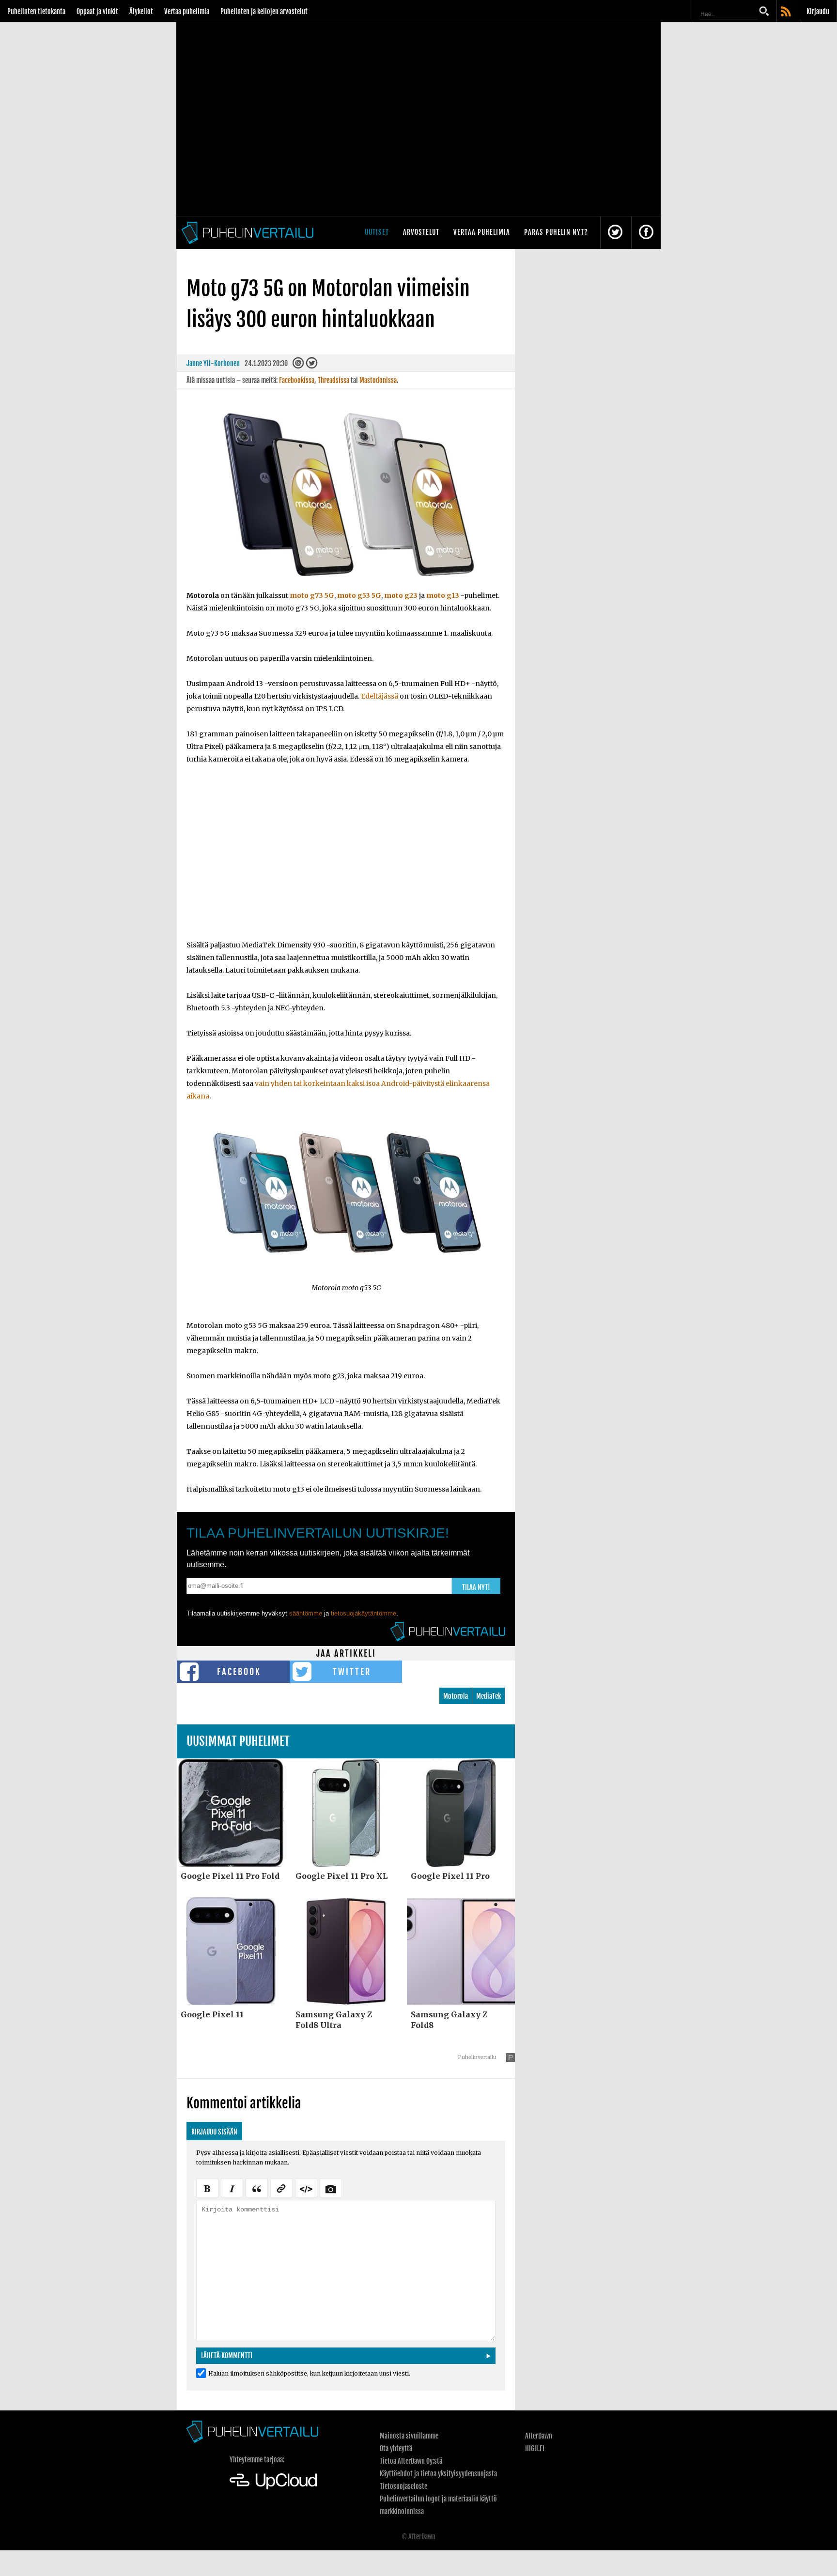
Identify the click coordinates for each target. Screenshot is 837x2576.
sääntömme (306, 1613)
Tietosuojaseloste (403, 2486)
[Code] (306, 2187)
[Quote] (257, 2187)
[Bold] (207, 2187)
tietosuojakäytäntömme (364, 1613)
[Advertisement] (346, 858)
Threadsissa (333, 380)
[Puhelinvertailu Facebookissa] (646, 233)
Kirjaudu (818, 11)
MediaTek (488, 1696)
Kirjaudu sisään (214, 2132)
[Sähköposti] (298, 365)
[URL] (281, 2187)
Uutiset (377, 232)
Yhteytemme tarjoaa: (257, 2460)
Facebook (239, 1672)
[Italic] (232, 2187)
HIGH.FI (535, 2448)
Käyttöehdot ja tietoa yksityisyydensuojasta (438, 2474)
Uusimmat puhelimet (238, 1741)
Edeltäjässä (380, 696)
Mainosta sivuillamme (409, 2436)
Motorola (456, 1696)
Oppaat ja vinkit (97, 11)
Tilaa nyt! (476, 1587)
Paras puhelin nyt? (556, 232)
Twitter (352, 1672)
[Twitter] (311, 365)
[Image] (331, 2187)
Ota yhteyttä (396, 2448)
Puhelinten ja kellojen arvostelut (264, 11)
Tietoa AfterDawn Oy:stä (411, 2461)
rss (787, 12)
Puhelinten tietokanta (36, 11)
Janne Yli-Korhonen (213, 363)
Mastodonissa (378, 380)
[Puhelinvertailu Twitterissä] (615, 233)
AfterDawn (539, 2436)
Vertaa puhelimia (187, 11)
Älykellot (141, 11)
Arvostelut (421, 232)
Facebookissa (297, 380)
